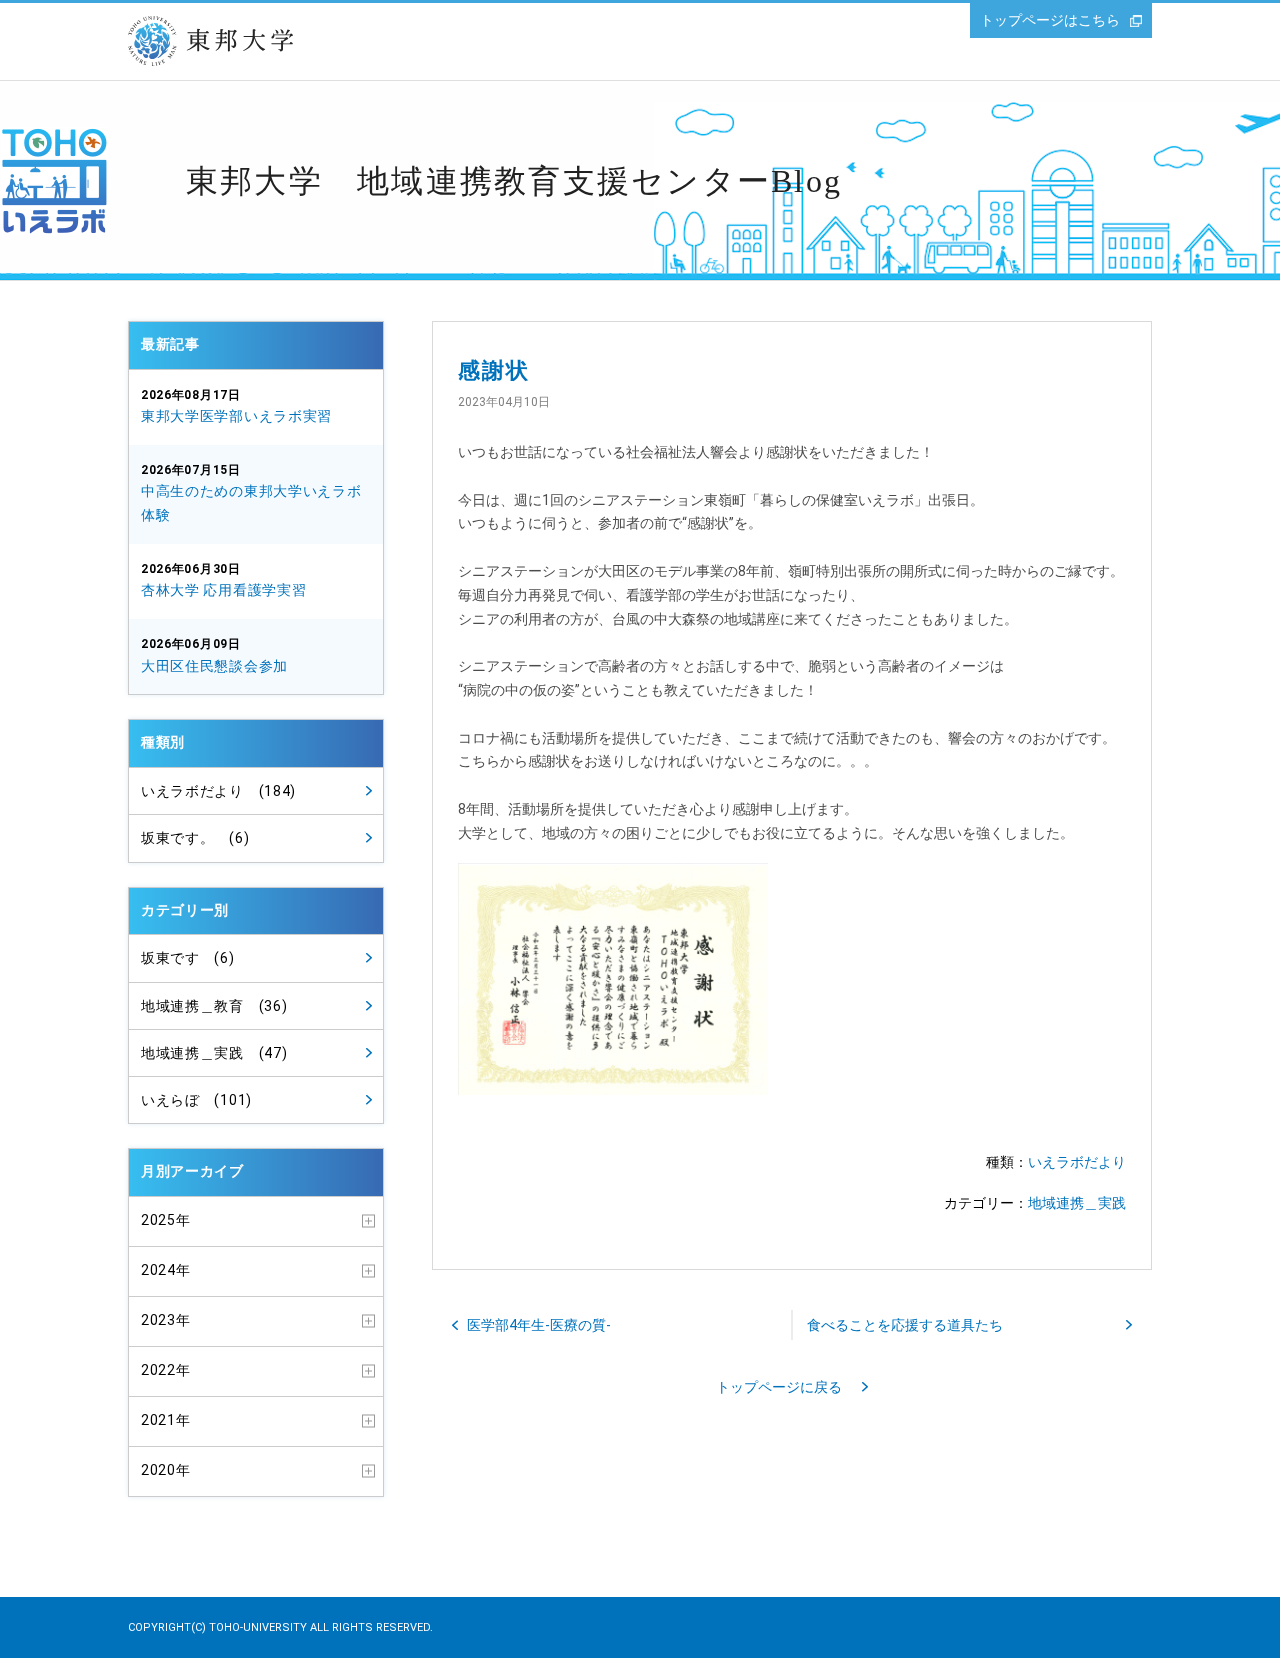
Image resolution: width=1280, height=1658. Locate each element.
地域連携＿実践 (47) (214, 1053)
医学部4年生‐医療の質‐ (539, 1325)
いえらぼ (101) (196, 1100)
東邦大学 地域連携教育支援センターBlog (514, 181)
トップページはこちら (1050, 20)
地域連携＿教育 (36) (214, 1006)
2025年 (166, 1220)
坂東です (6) (188, 958)
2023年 (166, 1320)
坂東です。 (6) (195, 838)
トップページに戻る (779, 1387)
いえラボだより (1077, 1162)
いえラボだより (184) (218, 791)
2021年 (166, 1420)
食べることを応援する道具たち (905, 1325)
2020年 (166, 1470)
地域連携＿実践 (1077, 1203)
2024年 (166, 1270)
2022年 (166, 1370)
